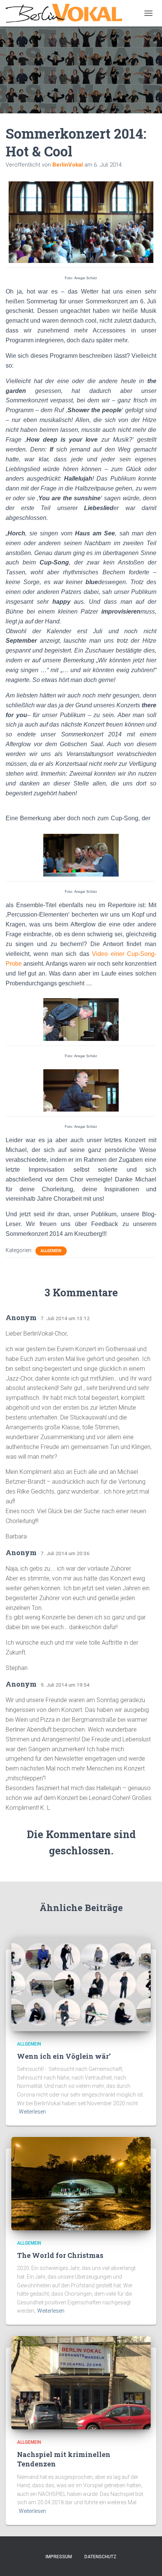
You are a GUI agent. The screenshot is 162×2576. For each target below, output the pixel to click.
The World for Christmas (60, 2255)
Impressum (59, 2557)
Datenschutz (100, 2557)
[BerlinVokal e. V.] (67, 13)
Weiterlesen (32, 2112)
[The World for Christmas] (81, 2183)
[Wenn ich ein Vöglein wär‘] (81, 1984)
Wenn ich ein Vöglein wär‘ (64, 2056)
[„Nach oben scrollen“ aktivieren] (147, 2561)
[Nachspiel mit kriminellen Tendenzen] (81, 2382)
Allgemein (51, 1251)
